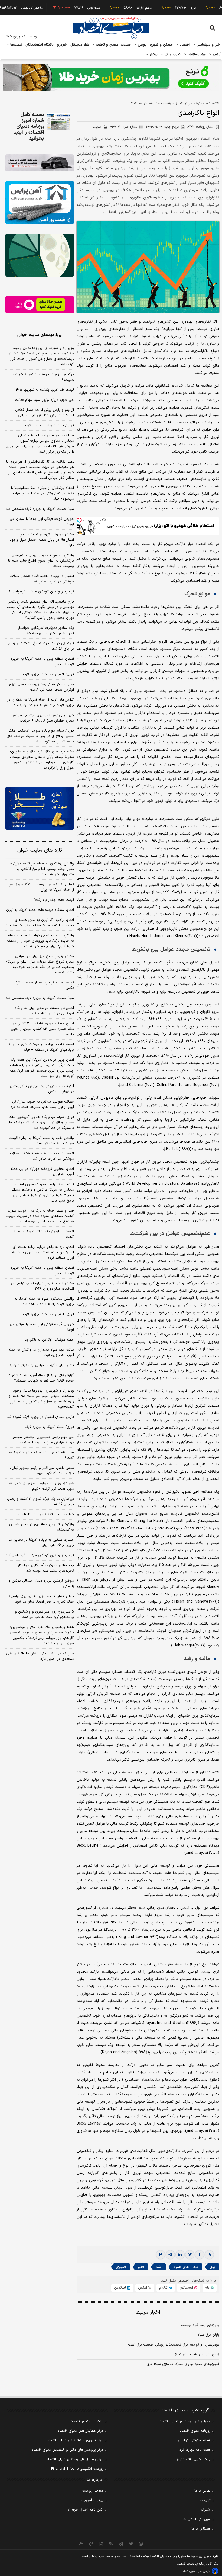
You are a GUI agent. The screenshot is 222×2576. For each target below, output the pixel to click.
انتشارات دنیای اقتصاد (87, 2421)
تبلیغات (205, 2500)
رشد (159, 2267)
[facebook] (200, 2255)
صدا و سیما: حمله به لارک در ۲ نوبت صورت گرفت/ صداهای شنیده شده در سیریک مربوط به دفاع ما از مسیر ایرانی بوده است (40, 1216)
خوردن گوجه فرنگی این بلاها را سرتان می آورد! (42, 522)
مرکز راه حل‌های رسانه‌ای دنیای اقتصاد (75, 2459)
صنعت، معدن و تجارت (113, 45)
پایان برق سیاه (208, 2335)
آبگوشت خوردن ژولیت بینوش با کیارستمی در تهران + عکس (42, 1089)
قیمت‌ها (16, 45)
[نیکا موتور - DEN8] (40, 163)
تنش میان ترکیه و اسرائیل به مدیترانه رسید (42, 1365)
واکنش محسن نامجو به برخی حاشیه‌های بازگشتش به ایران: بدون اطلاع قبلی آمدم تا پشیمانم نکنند (41, 561)
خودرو (62, 45)
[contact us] (91, 2544)
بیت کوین (66, 8)
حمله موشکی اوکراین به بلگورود (49, 1340)
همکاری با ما (201, 2529)
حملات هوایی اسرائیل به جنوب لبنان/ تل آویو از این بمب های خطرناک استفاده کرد (42, 1104)
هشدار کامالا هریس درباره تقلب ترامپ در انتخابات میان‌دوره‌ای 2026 (42, 1286)
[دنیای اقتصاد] (111, 28)
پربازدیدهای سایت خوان (40, 335)
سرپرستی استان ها (197, 2519)
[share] (101, 2544)
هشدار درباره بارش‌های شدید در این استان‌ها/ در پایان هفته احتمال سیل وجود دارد (42, 540)
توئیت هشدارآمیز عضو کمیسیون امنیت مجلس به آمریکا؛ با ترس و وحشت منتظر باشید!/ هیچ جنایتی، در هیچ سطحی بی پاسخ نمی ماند (43, 1193)
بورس (142, 45)
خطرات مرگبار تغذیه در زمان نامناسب (46, 1514)
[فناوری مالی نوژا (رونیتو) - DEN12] (40, 808)
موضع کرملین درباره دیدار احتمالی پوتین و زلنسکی (41, 1584)
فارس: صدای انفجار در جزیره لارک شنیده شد (40, 1417)
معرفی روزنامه (93, 2491)
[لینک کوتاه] (209, 2255)
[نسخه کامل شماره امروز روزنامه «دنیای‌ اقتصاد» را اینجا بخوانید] (59, 121)
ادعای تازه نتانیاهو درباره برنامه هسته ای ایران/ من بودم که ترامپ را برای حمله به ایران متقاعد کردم (43, 1252)
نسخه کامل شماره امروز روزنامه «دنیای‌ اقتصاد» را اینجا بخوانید (29, 127)
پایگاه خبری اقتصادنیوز (194, 2459)
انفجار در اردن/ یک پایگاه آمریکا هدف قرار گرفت (42, 1234)
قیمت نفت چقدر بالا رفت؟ (54, 900)
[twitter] (190, 2255)
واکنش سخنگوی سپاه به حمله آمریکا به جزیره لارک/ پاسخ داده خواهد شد (44, 1302)
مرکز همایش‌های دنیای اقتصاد (81, 2431)
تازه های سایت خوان (40, 850)
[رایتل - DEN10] (40, 305)
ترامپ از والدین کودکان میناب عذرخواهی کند (40, 592)
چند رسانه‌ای (196, 55)
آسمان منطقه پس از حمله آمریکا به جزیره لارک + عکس (42, 662)
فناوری (121, 2267)
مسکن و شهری (161, 45)
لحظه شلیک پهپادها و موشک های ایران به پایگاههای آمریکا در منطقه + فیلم (41, 1047)
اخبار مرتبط (148, 2312)
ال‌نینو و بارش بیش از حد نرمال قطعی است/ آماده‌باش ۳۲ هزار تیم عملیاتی (45, 413)
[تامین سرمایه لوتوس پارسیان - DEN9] (40, 255)
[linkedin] (180, 2255)
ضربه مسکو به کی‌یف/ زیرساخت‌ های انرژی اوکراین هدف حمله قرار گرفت (41, 687)
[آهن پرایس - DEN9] (40, 203)
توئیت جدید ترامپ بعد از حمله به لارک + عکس (42, 985)
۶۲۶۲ (200, 127)
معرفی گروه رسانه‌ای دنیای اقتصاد (185, 2421)
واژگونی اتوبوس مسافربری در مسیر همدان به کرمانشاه (42, 1527)
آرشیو (216, 55)
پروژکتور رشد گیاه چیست (200, 2325)
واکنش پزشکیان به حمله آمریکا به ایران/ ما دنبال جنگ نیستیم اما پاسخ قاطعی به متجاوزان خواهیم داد (41, 869)
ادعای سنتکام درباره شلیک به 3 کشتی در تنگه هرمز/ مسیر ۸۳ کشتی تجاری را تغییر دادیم (42, 1029)
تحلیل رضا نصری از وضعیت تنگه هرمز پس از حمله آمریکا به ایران (41, 887)
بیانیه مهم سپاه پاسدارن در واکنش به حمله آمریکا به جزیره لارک (41, 1353)
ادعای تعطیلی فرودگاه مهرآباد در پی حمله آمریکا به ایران (42, 1172)
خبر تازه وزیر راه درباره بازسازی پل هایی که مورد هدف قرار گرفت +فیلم (41, 1486)
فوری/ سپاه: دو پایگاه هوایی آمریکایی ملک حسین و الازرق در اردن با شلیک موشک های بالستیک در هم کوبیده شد (40, 736)
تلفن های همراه (186, 2267)
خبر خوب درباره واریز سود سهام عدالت (44, 400)
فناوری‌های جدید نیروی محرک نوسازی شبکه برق (183, 2364)
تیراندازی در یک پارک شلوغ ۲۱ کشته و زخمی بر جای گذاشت (40, 646)
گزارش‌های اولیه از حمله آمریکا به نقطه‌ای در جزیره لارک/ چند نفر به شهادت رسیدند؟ (41, 703)
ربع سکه (215, 8)
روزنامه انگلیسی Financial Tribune (77, 2469)
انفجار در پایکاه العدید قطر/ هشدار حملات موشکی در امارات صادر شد (42, 579)
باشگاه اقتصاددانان (40, 45)
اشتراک (206, 2510)
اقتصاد (184, 45)
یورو (165, 8)
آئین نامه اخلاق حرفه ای (85, 2510)
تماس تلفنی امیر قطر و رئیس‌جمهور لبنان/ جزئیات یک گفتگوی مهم (42, 1471)
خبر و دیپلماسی (208, 45)
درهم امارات (116, 8)
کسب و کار (172, 55)
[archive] (81, 2544)
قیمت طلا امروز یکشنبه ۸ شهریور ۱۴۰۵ (44, 390)
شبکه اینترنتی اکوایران (194, 2440)
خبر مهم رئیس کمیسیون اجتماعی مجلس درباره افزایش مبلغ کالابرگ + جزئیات (43, 718)
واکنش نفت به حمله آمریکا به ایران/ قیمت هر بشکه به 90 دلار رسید (42, 1141)
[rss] (111, 2544)
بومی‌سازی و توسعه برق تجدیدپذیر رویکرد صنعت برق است (174, 2345)
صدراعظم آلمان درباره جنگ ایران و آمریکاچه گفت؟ (41, 1455)
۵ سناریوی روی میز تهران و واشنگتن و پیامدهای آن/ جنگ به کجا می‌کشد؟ (44, 1614)
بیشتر (153, 55)
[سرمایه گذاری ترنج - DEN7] (111, 77)
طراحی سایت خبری (200, 2572)
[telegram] (170, 2255)
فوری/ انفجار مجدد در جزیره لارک (48, 674)
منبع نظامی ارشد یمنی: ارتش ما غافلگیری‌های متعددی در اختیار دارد (40, 1656)
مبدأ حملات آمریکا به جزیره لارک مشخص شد (40, 509)
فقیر (141, 2267)
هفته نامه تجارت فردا (195, 2450)
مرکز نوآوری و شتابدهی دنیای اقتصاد (75, 2440)
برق (213, 2267)
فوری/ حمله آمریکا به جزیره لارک (50, 425)
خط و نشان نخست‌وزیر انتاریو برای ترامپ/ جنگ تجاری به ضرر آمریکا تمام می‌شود (41, 1599)
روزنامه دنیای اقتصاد (195, 2431)
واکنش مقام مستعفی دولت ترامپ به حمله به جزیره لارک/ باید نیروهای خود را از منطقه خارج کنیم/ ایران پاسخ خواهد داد (40, 941)
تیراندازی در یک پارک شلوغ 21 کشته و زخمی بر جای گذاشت (40, 1502)
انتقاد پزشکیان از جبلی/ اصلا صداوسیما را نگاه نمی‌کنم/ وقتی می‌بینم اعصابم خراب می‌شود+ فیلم (43, 494)
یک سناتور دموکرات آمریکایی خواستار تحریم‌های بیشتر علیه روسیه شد (46, 631)
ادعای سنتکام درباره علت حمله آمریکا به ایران (40, 910)
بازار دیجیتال (80, 45)
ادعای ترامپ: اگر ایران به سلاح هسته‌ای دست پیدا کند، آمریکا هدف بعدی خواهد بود (40, 923)
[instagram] (141, 2544)
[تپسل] (79, 520)
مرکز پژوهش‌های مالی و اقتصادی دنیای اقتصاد (68, 2450)
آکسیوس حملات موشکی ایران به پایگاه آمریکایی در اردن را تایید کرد (44, 1011)
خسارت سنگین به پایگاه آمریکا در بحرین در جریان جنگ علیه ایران (41, 1543)
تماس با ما (203, 2491)
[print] (161, 2255)
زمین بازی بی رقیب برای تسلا (197, 2354)
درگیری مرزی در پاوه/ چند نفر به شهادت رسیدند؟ (43, 377)
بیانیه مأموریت (92, 2500)
